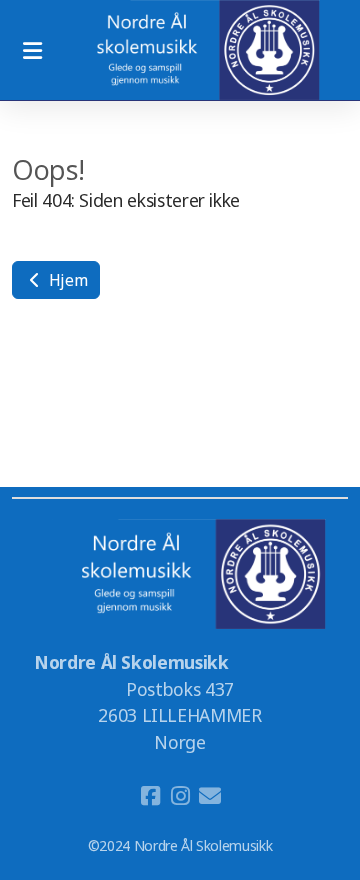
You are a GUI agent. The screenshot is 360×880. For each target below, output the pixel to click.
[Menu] (32, 50)
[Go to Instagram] (180, 796)
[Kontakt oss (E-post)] (210, 796)
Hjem (66, 280)
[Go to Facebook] (150, 796)
